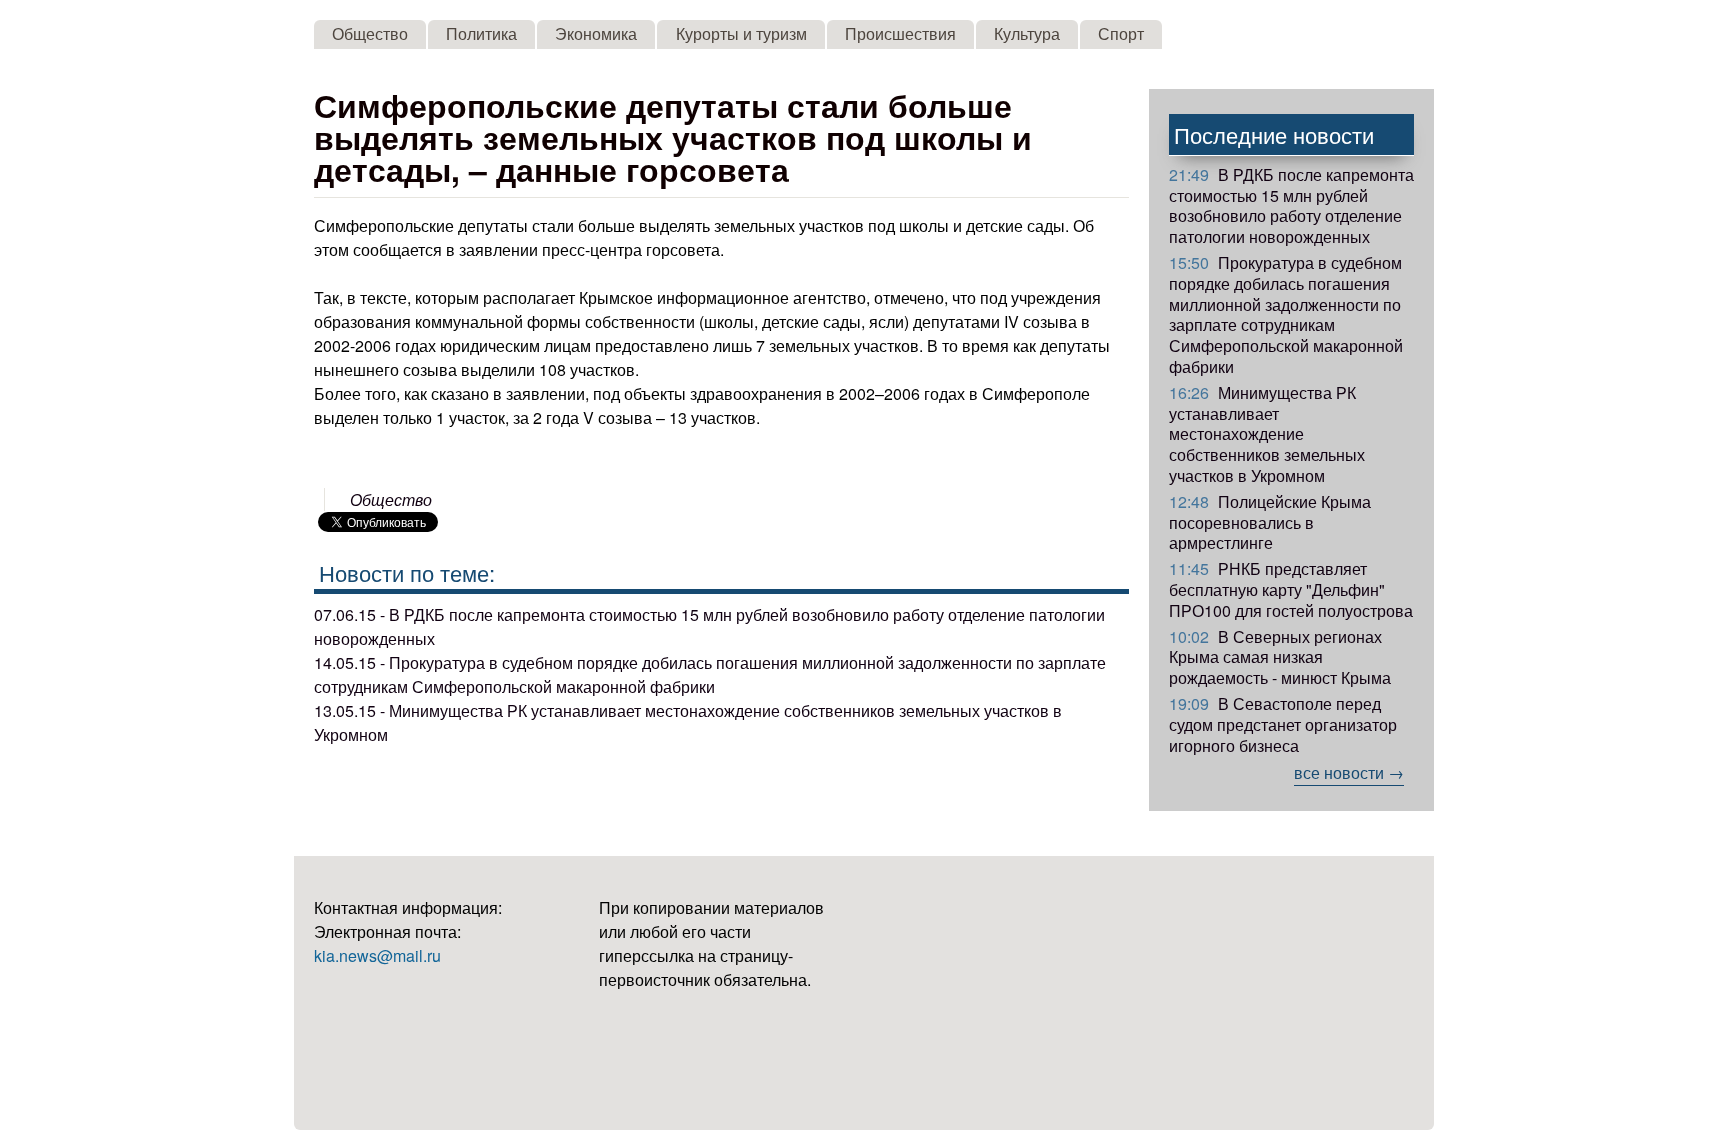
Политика (481, 33)
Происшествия (900, 33)
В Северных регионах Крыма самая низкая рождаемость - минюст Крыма (1280, 657)
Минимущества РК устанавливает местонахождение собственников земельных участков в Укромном (1267, 434)
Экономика (596, 33)
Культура (1027, 33)
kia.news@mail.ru (377, 955)
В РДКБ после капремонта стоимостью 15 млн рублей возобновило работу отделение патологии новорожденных (1291, 205)
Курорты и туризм (741, 33)
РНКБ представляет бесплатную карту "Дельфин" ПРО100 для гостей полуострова (1291, 589)
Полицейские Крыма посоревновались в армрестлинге (1270, 522)
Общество (370, 33)
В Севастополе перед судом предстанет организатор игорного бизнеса (1283, 724)
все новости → (1349, 772)
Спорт (1121, 33)
